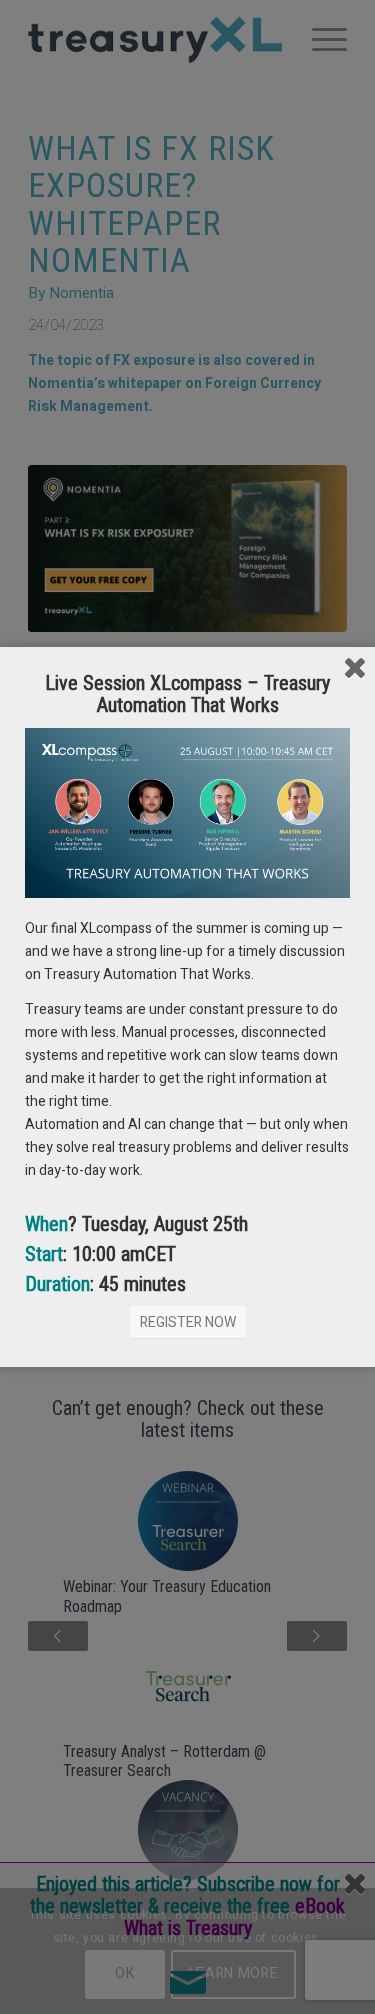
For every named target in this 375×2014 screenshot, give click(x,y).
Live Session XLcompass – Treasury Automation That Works (187, 694)
